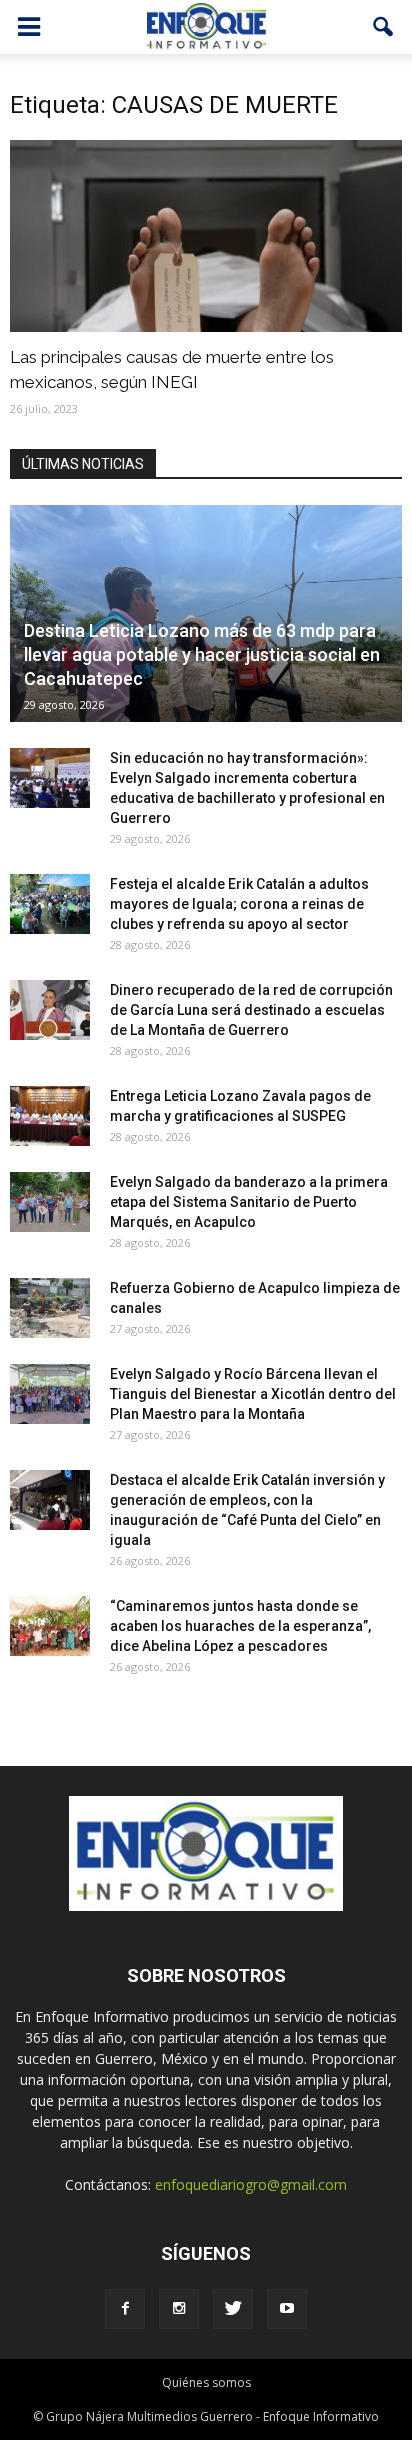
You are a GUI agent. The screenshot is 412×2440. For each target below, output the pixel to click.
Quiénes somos (206, 2382)
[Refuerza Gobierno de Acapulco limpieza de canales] (50, 1308)
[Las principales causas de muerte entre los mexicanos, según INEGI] (206, 236)
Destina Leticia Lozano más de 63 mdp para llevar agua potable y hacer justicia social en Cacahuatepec (202, 654)
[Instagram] (179, 2309)
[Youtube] (287, 2309)
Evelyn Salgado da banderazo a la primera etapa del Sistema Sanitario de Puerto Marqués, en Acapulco (249, 1202)
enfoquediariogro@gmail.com (251, 2184)
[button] (384, 27)
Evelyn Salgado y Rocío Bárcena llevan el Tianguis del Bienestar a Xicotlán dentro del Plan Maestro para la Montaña (253, 1394)
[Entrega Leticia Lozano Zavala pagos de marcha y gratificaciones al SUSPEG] (50, 1116)
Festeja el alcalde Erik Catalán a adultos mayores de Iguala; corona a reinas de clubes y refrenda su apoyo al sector (239, 904)
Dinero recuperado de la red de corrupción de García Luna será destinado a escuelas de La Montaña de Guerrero (251, 1010)
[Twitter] (233, 2309)
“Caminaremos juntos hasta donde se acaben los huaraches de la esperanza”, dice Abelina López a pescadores (240, 1626)
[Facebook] (125, 2309)
